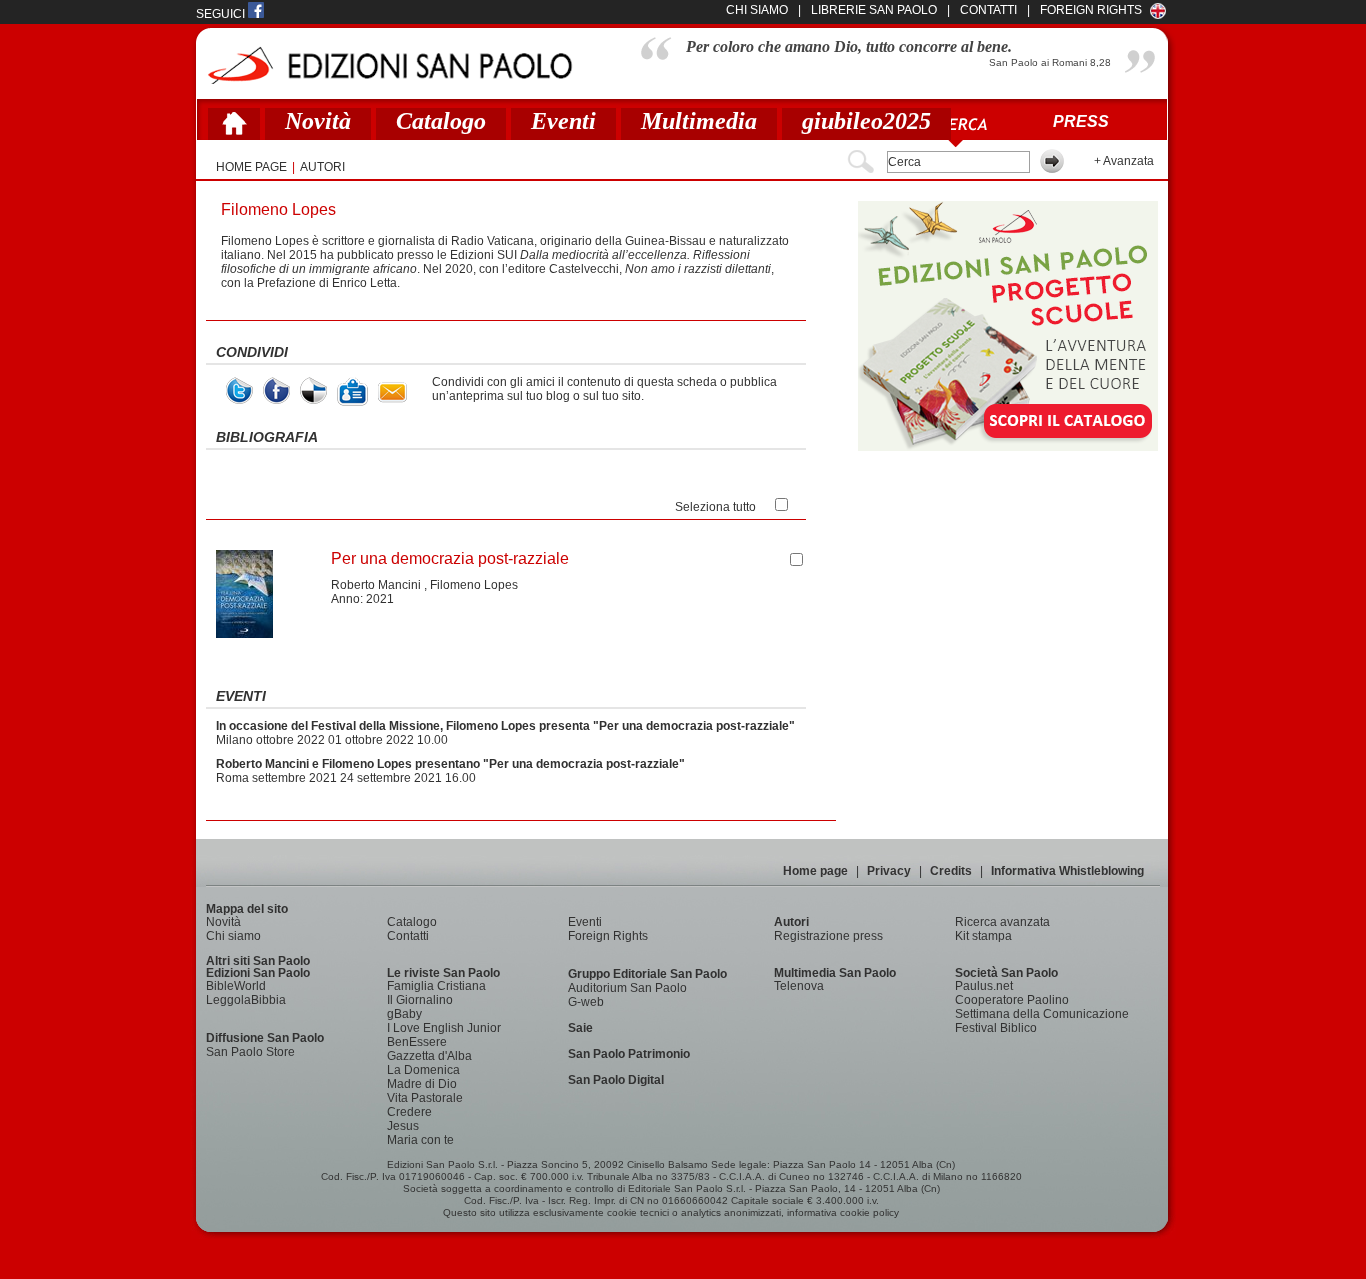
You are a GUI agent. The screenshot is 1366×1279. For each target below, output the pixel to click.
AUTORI (322, 167)
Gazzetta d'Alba (429, 1056)
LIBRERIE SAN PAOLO (874, 10)
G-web (586, 1002)
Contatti (408, 936)
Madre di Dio (422, 1084)
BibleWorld (236, 986)
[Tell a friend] (392, 392)
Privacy (889, 871)
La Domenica (423, 1070)
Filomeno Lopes (474, 585)
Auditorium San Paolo (627, 988)
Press (1081, 121)
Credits (951, 871)
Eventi (563, 121)
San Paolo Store (250, 1052)
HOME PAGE (251, 167)
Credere (409, 1112)
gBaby (404, 1014)
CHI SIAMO (757, 10)
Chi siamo (233, 936)
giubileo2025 (866, 121)
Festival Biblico (996, 1028)
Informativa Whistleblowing (1067, 871)
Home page (815, 871)
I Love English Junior (444, 1028)
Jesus (403, 1126)
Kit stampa (983, 936)
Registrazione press (828, 936)
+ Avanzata (1124, 161)
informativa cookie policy (843, 1212)
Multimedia (699, 121)
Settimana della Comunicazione (1042, 1014)
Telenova (799, 986)
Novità (318, 121)
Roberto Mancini (376, 585)
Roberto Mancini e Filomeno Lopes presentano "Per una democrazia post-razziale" (450, 764)
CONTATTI (988, 10)
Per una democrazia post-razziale (450, 558)
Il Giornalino (420, 1000)
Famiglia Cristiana (436, 986)
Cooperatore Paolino (1012, 1000)
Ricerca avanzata (1002, 922)
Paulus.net (984, 986)
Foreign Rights (1091, 10)
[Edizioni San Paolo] (389, 65)
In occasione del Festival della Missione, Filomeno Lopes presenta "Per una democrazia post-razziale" (505, 726)
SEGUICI (222, 14)
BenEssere (417, 1042)
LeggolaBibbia (246, 1000)
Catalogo (441, 121)
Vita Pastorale (425, 1098)
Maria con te (420, 1140)
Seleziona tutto (715, 507)
